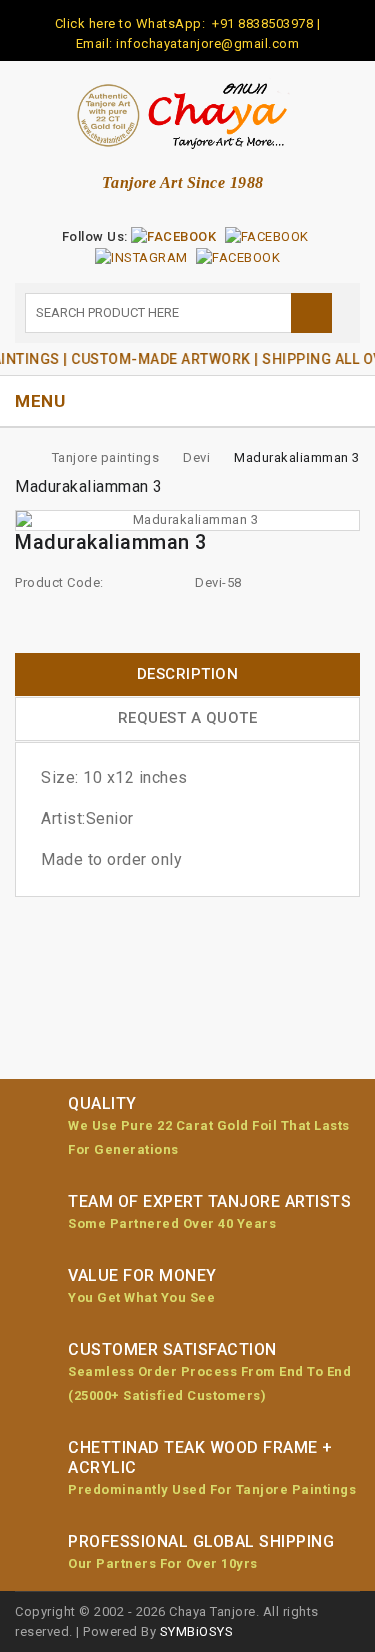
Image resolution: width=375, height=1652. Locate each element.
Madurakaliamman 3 (297, 457)
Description (188, 674)
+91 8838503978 (261, 23)
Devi (196, 457)
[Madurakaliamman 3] (187, 520)
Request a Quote (188, 718)
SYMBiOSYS (197, 1631)
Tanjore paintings (106, 457)
